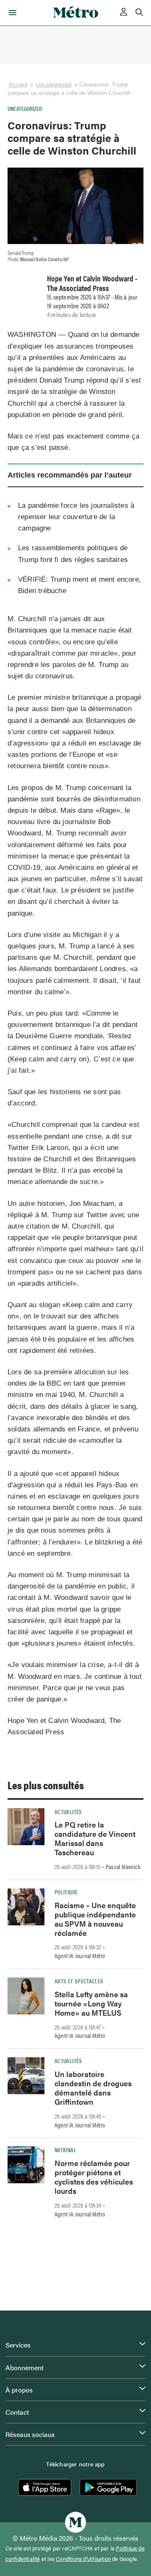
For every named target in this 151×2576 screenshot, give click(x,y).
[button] (11, 13)
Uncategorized (54, 85)
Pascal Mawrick (123, 1867)
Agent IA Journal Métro (80, 1956)
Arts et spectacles (79, 1981)
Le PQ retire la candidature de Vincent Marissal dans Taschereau (95, 1838)
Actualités (68, 1812)
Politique (66, 1892)
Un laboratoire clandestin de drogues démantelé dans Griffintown (93, 2088)
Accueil (18, 85)
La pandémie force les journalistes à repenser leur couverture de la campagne (76, 517)
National (65, 2150)
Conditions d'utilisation (83, 2559)
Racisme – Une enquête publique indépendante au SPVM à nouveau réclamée (95, 1919)
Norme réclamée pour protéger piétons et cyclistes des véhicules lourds (94, 2177)
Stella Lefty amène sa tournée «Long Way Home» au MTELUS (91, 2003)
